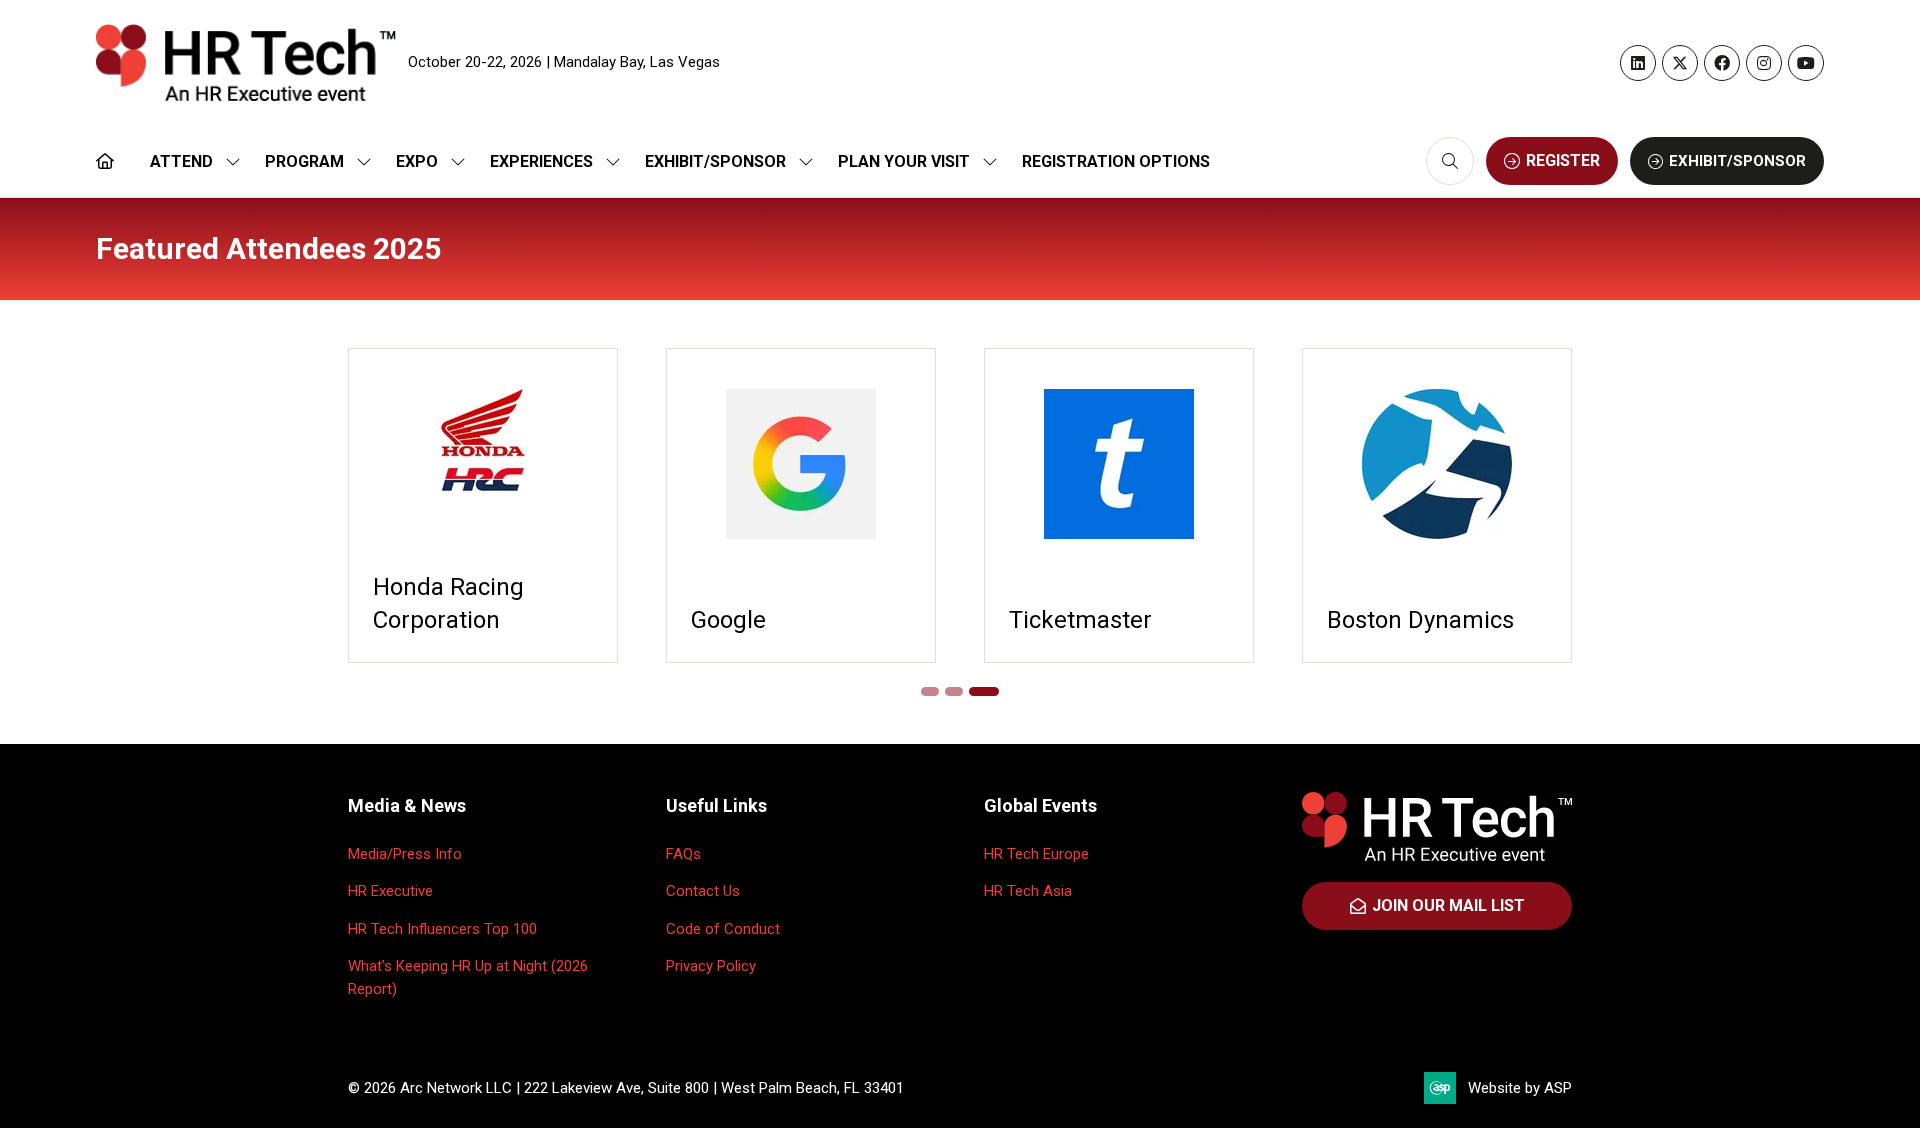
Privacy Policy (711, 966)
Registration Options (1116, 161)
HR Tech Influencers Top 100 (442, 929)
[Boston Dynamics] (1437, 505)
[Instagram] (1764, 63)
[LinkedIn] (1638, 63)
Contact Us (703, 891)
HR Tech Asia (1028, 891)
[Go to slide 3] (984, 691)
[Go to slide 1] (930, 691)
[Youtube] (1806, 63)
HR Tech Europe (1036, 854)
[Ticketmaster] (1119, 505)
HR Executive (390, 891)
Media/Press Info (405, 854)
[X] (1680, 63)
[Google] (801, 505)
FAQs (683, 854)
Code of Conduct (723, 929)
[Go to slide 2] (954, 691)
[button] (1450, 161)
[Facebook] (1722, 63)
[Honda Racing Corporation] (483, 505)
